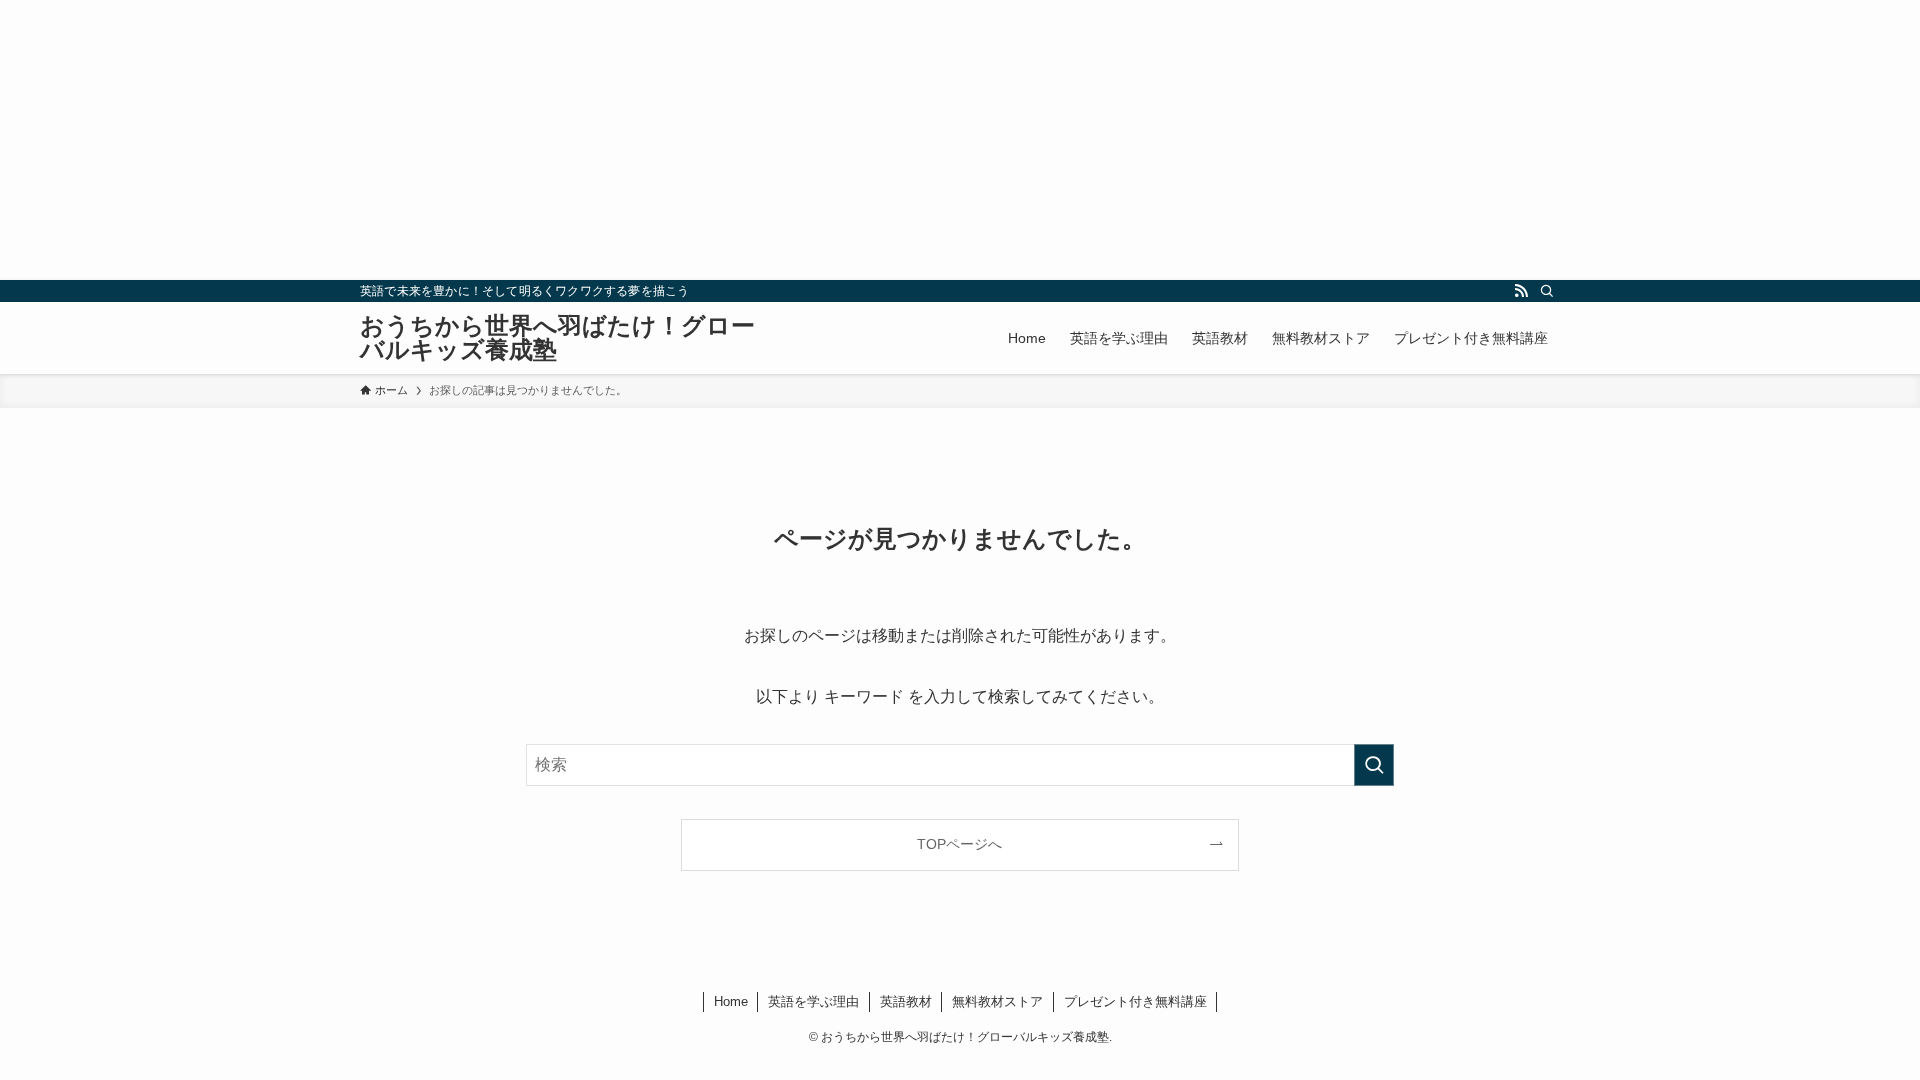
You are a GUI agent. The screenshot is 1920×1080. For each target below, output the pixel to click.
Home (731, 1001)
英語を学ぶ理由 (813, 1001)
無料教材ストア (997, 1001)
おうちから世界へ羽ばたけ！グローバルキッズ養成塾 (557, 338)
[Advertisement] (600, 140)
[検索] (1547, 291)
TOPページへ (959, 844)
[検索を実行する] (1374, 765)
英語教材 (906, 1001)
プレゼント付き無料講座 (1135, 1001)
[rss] (1521, 291)
